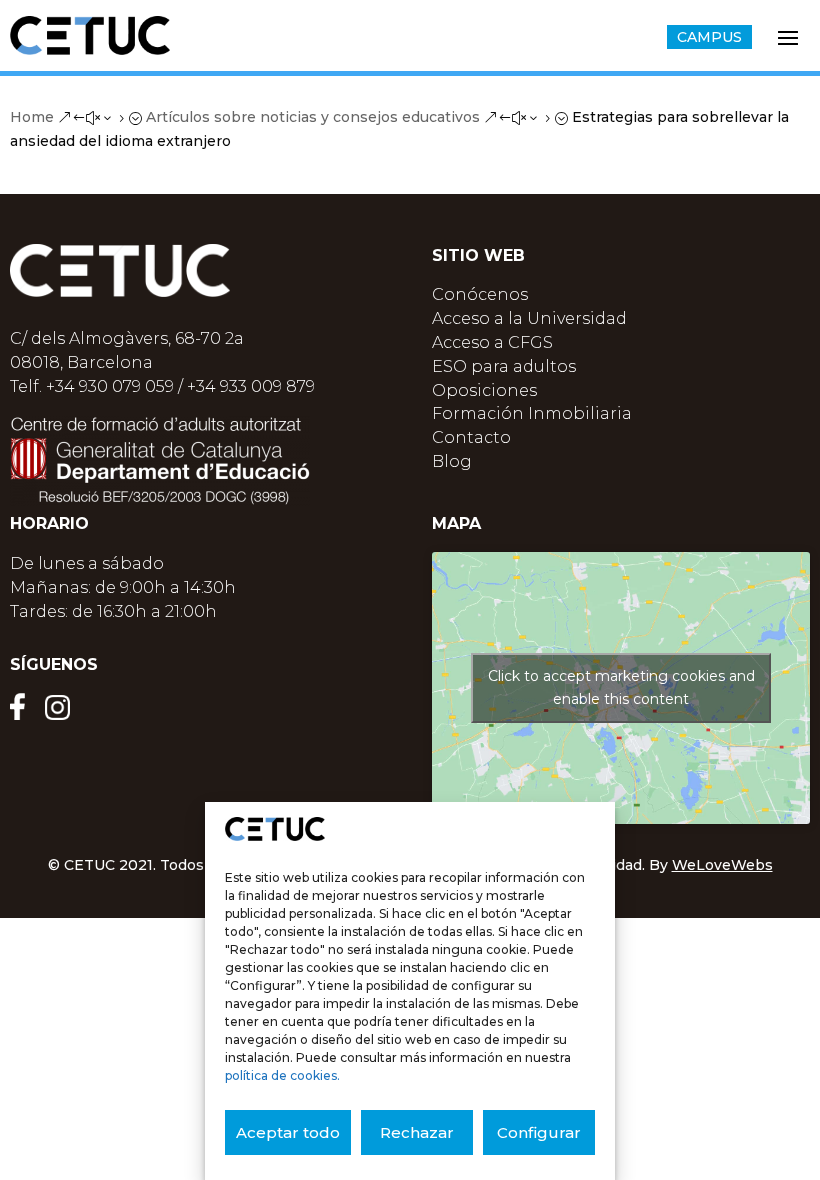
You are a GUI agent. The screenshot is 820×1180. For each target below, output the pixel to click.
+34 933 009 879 (251, 386)
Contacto (471, 437)
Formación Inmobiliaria (532, 413)
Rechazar (417, 1132)
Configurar (539, 1132)
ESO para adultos (504, 366)
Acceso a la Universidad (529, 318)
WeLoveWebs (722, 865)
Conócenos (480, 294)
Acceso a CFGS (492, 342)
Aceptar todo (288, 1132)
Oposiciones (484, 390)
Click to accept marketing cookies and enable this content (621, 687)
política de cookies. (282, 1075)
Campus (709, 37)
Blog (452, 461)
